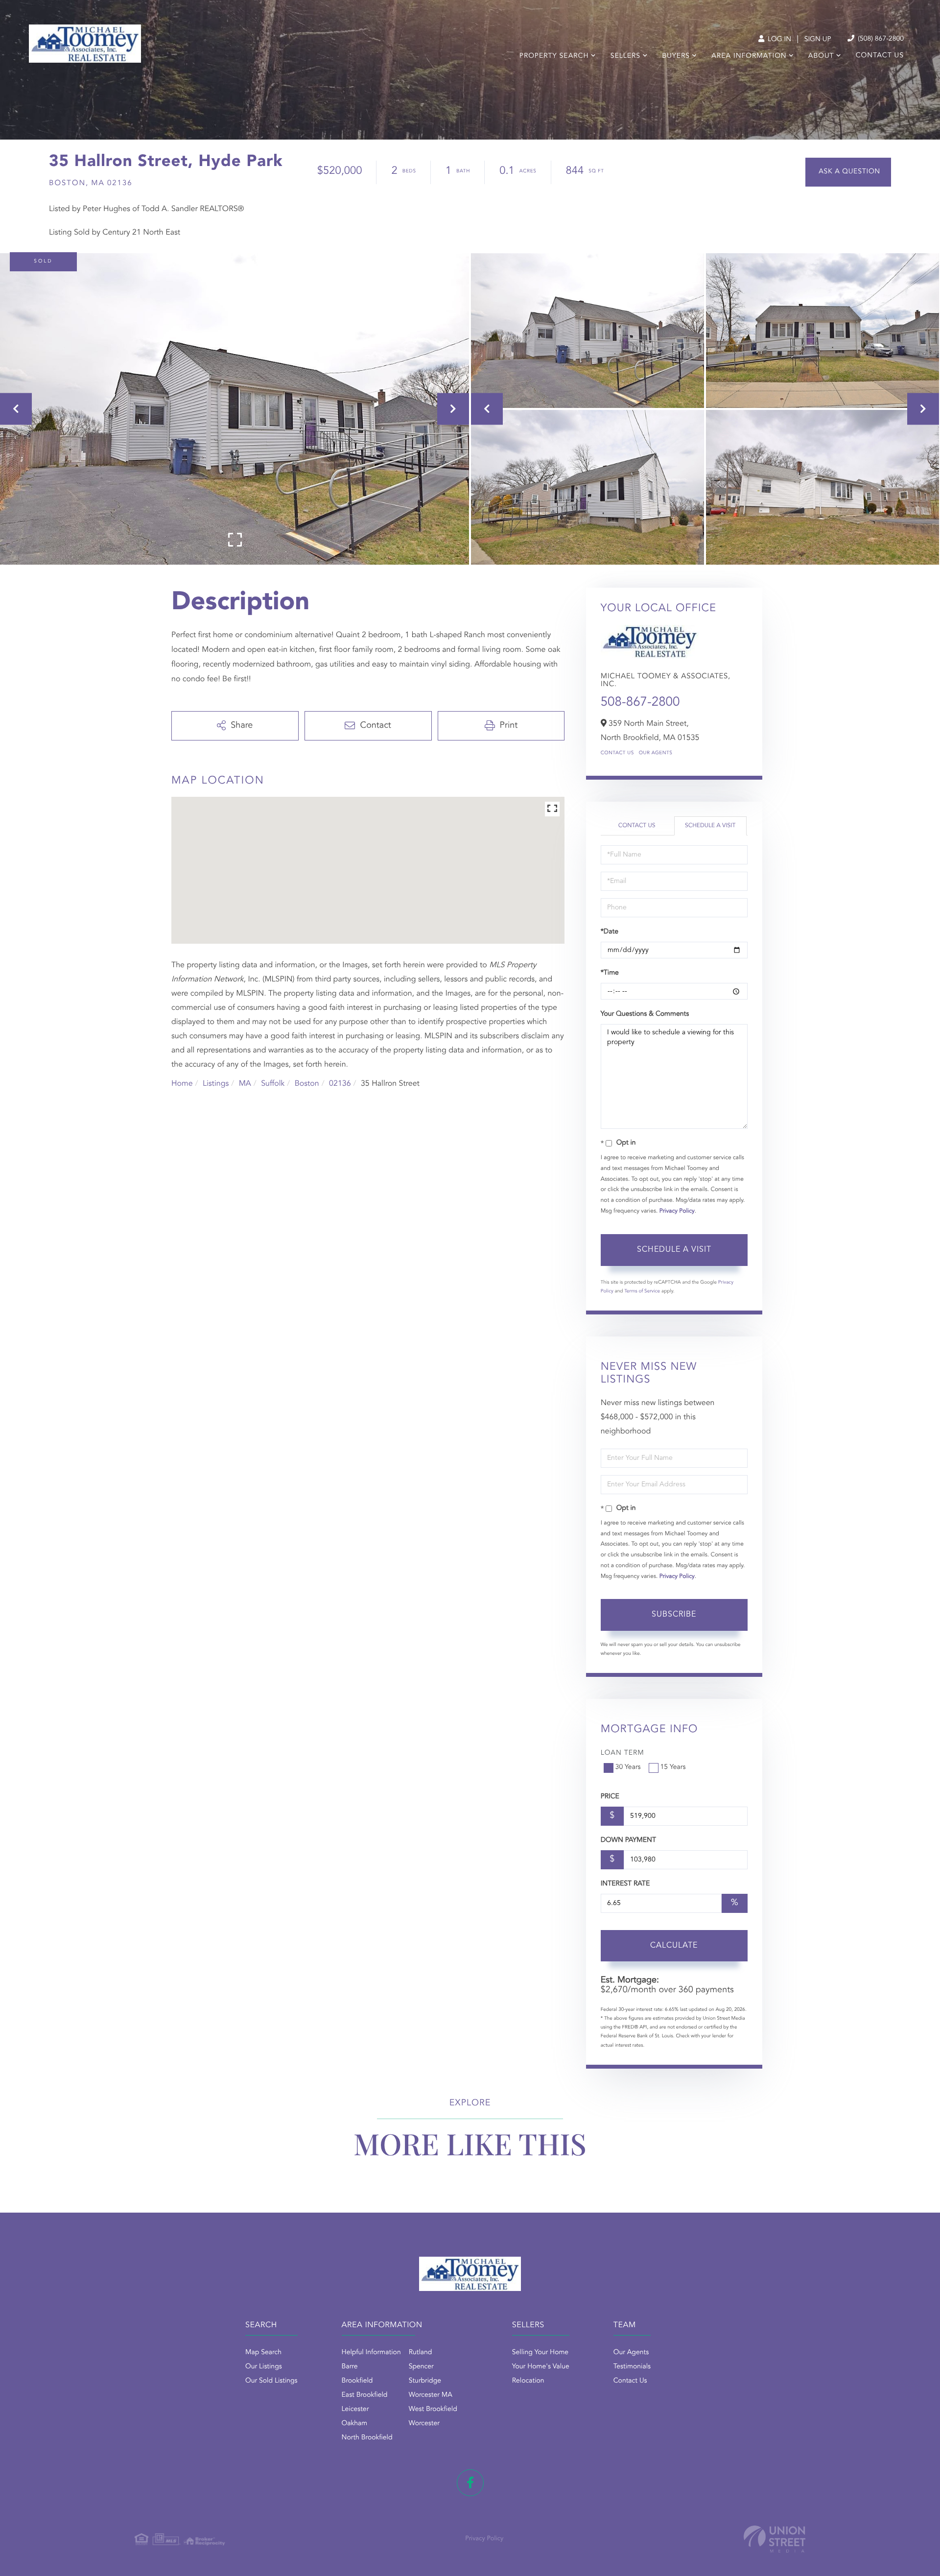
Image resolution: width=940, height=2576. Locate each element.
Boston (307, 1084)
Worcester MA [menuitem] (431, 2395)
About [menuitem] (821, 56)
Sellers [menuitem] (625, 56)
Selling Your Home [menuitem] (540, 2353)
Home (182, 1084)
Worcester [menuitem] (424, 2424)
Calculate (674, 1946)
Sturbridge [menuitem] (425, 2381)
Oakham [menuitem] (355, 2424)
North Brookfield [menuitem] (367, 2438)
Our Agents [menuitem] (631, 2353)
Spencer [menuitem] (421, 2367)
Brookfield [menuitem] (357, 2381)
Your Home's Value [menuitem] (541, 2367)
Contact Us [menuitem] (880, 56)
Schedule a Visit (710, 826)
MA (245, 1084)
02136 (340, 1084)
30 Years (628, 1767)
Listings (216, 1084)
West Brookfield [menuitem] (433, 2409)
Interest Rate (625, 1884)
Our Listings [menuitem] (264, 2367)
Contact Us (617, 753)
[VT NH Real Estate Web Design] (775, 2539)
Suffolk (273, 1084)
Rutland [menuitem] (421, 2353)
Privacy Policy (677, 1211)
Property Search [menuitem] (554, 56)
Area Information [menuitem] (749, 56)
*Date (610, 932)
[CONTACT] (848, 172)
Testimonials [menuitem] (632, 2367)
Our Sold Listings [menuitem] (271, 2381)
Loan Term (623, 1753)
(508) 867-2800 (880, 39)
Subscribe (674, 1615)
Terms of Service (642, 1291)
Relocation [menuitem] (528, 2381)
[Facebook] (470, 2483)
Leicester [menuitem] (355, 2409)
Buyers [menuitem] (676, 56)
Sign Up (818, 40)
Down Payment (628, 1840)
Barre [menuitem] (350, 2367)
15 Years (673, 1767)
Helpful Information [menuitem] (371, 2353)
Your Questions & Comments (645, 1014)
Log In (778, 40)
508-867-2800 (640, 703)
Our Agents (656, 753)
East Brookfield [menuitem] (365, 2395)
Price (610, 1797)
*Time (610, 973)
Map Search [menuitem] (263, 2353)
